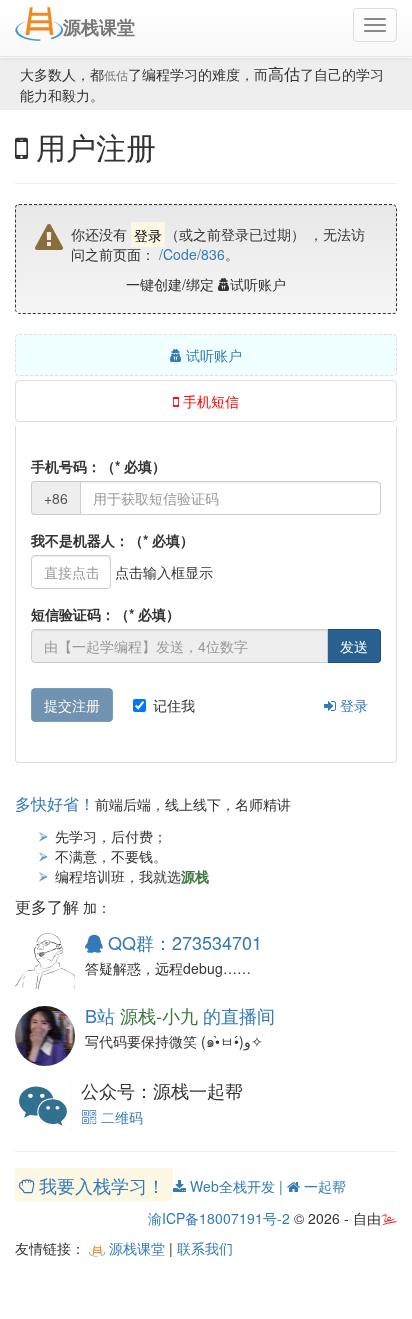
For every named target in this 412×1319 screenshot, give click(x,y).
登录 (352, 705)
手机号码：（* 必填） (98, 466)
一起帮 (323, 1186)
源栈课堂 (135, 1248)
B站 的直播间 (180, 1015)
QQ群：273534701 (182, 942)
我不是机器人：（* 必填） (112, 540)
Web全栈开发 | (236, 1186)
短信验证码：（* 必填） (105, 614)
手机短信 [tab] (209, 401)
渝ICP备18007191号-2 (219, 1218)
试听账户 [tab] (212, 355)
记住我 (174, 705)
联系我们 (205, 1248)
